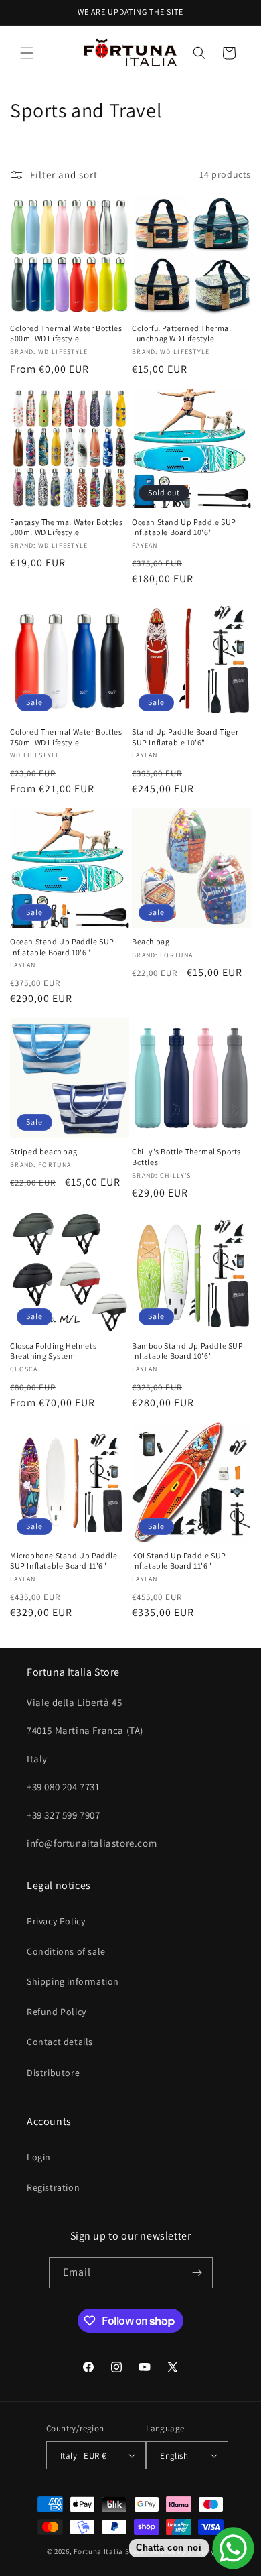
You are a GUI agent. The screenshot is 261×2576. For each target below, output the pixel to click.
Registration (53, 2187)
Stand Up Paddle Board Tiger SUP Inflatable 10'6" (185, 737)
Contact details (60, 2042)
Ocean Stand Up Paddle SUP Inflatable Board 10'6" (184, 527)
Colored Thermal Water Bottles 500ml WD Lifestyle (66, 333)
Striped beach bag (43, 1151)
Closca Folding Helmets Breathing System (53, 1351)
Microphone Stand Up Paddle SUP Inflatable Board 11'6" (64, 1561)
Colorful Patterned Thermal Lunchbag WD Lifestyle (182, 333)
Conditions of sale (66, 1951)
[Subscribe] (197, 2273)
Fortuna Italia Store (110, 2551)
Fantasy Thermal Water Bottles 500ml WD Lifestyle (66, 527)
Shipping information (73, 1981)
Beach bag (151, 941)
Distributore (53, 2073)
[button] (27, 53)
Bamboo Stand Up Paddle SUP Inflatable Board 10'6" (188, 1351)
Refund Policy (57, 2012)
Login (39, 2157)
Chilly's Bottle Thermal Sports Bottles (186, 1157)
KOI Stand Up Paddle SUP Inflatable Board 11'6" (179, 1561)
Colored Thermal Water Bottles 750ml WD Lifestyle (66, 737)
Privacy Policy (56, 1921)
